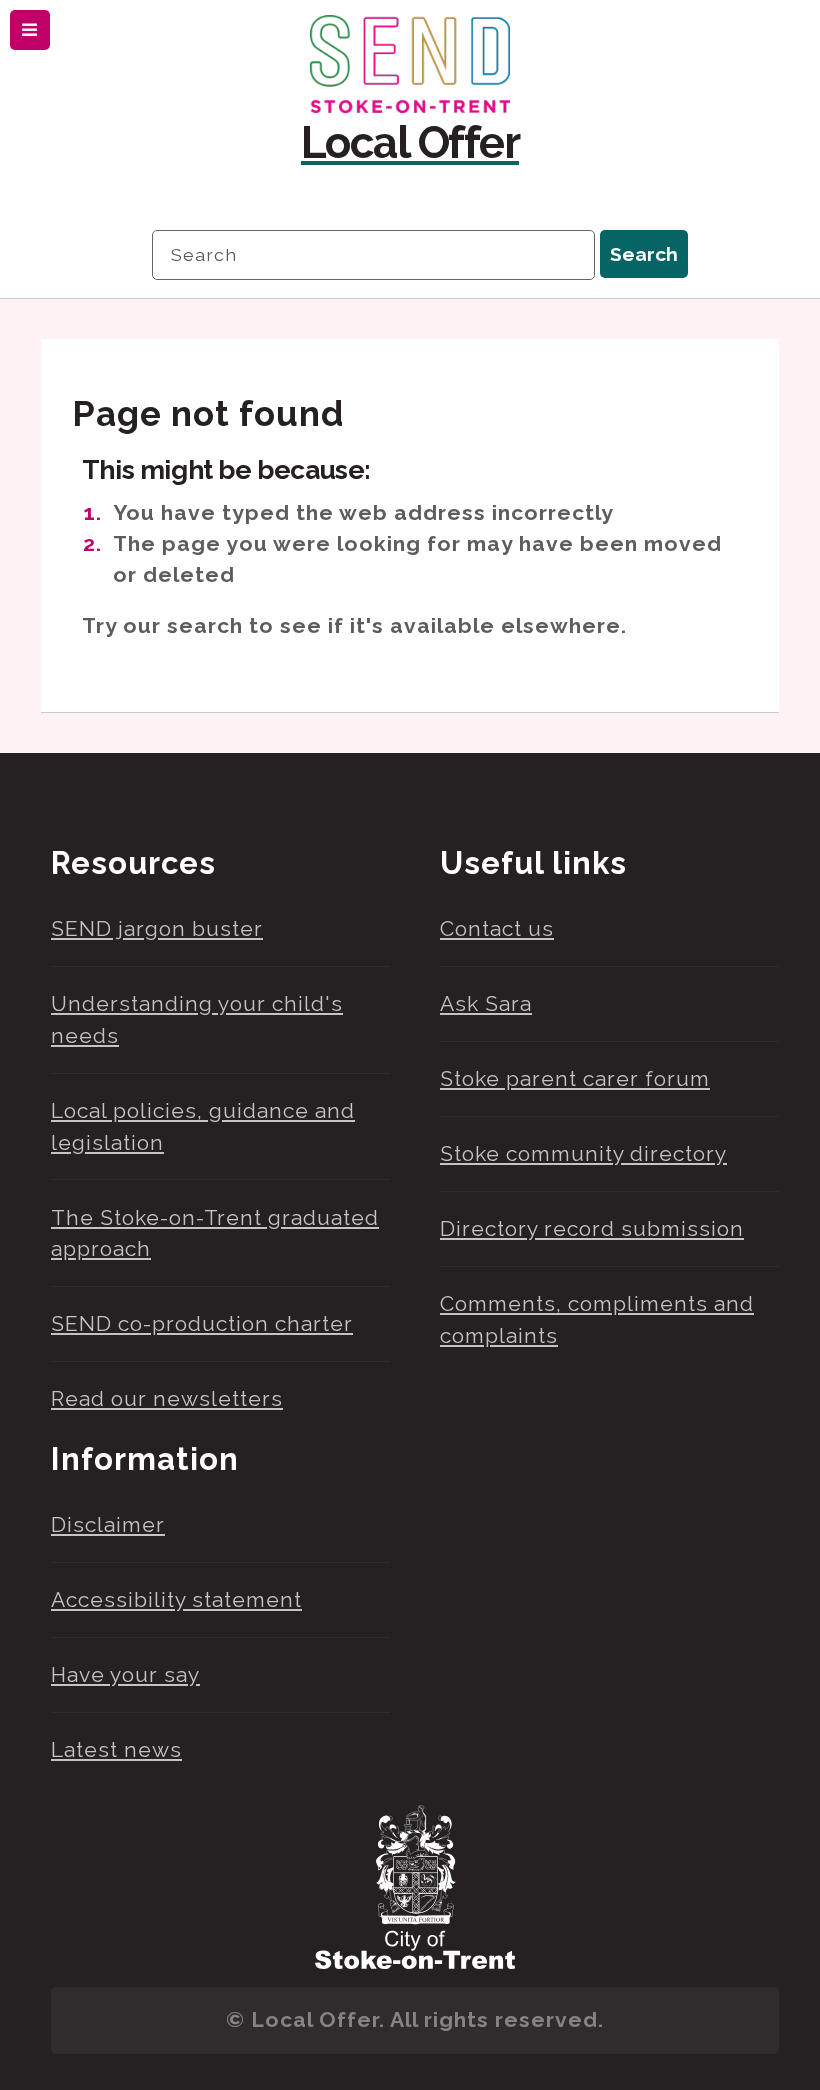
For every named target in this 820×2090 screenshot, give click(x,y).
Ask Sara (486, 1003)
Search (644, 254)
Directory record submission (592, 1228)
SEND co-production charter (202, 1323)
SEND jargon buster (157, 928)
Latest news (116, 1749)
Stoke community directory (583, 1153)
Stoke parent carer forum (575, 1078)
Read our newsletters (167, 1398)
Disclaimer (108, 1524)
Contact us (497, 928)
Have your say (125, 1674)
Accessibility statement (176, 1599)
